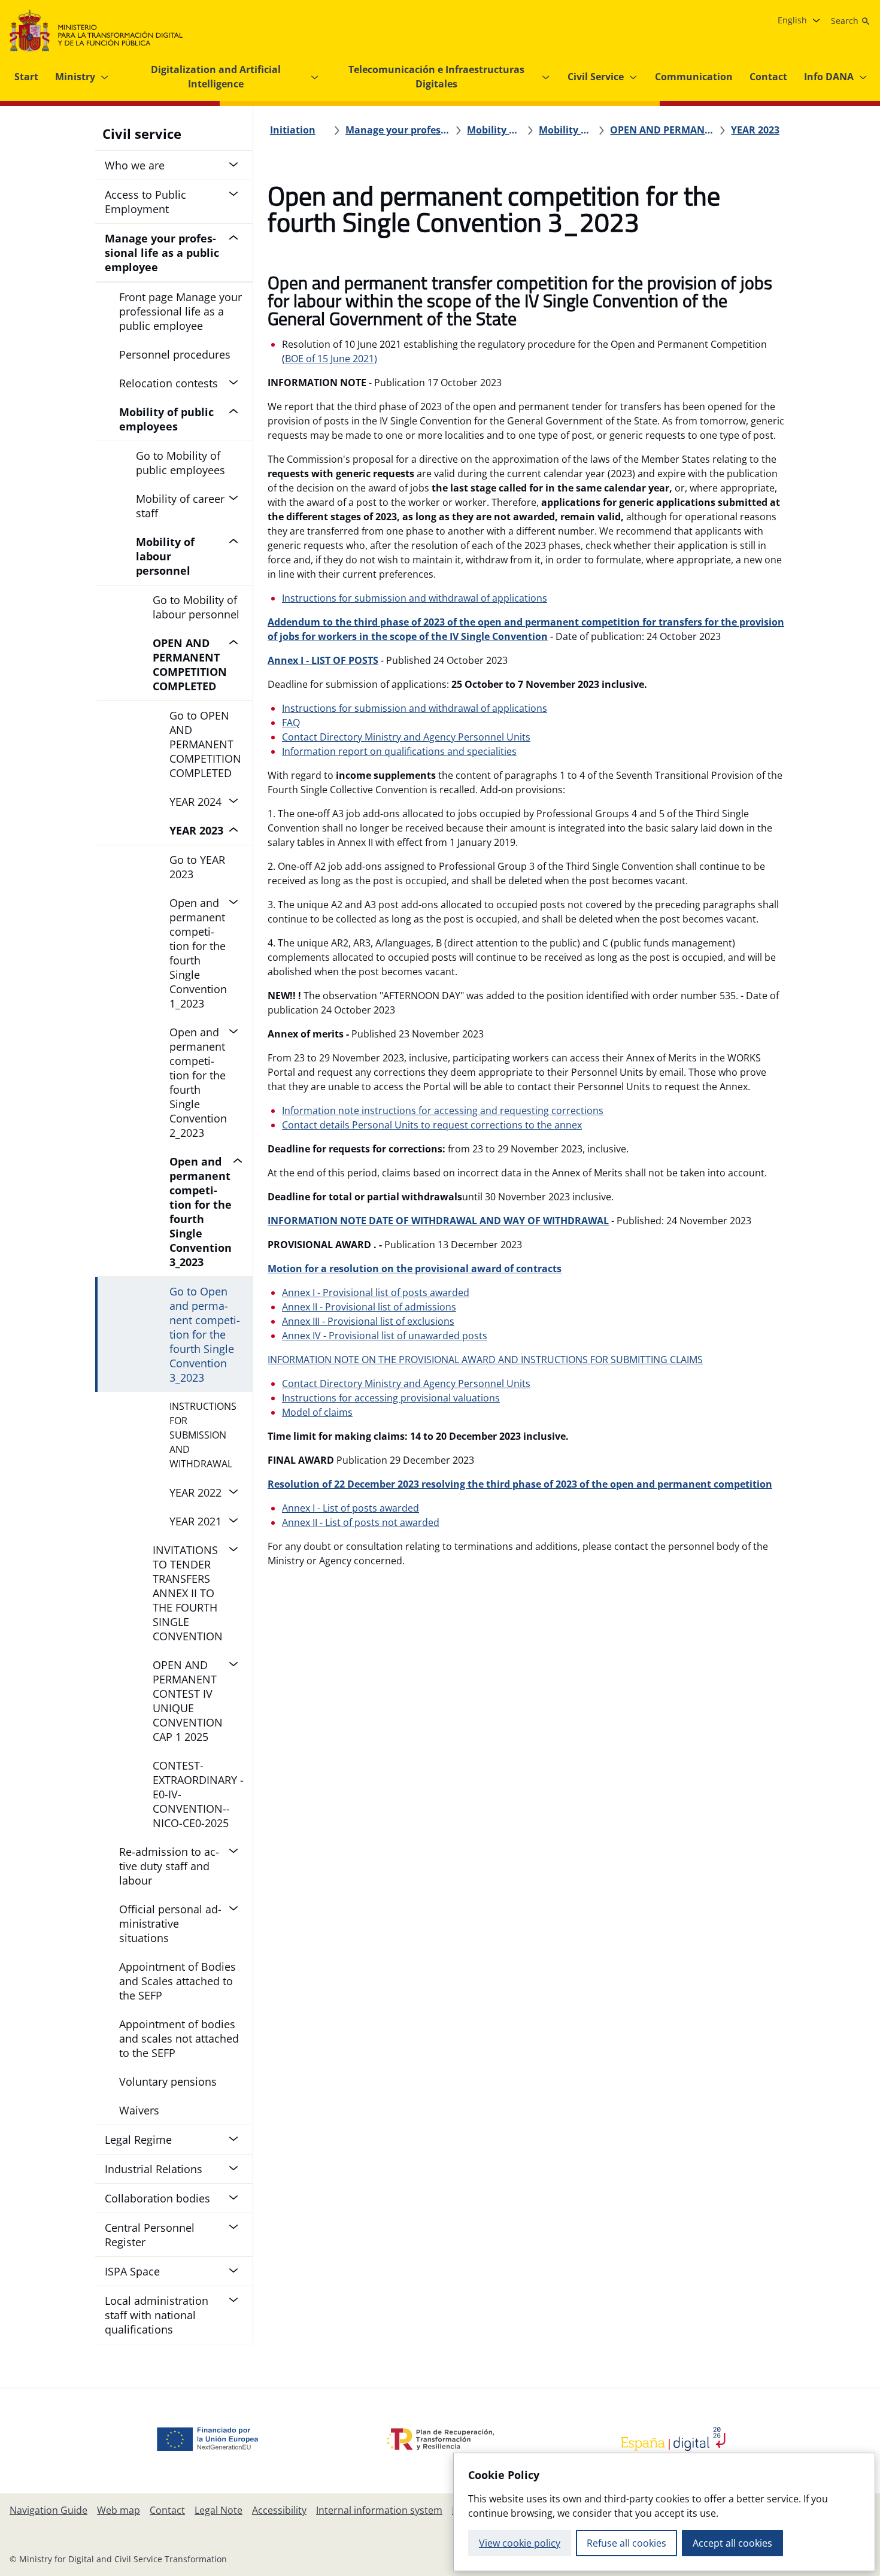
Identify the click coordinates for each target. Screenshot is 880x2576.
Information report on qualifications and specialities (399, 751)
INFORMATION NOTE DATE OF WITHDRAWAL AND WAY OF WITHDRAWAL (438, 1221)
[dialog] (664, 2512)
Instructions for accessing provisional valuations (391, 1398)
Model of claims (317, 1412)
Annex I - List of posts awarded (351, 1508)
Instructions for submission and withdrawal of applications (415, 598)
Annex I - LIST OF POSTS (323, 660)
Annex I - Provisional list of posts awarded (376, 1292)
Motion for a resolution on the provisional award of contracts (415, 1269)
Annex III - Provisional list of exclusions (368, 1321)
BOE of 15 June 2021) (331, 359)
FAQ (291, 723)
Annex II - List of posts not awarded (361, 1522)
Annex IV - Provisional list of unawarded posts (385, 1336)
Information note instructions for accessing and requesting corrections (443, 1110)
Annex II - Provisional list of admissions (369, 1307)
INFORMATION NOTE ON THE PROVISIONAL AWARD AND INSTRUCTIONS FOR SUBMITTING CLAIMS (485, 1360)
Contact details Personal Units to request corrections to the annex (432, 1125)
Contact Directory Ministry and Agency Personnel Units (406, 737)
